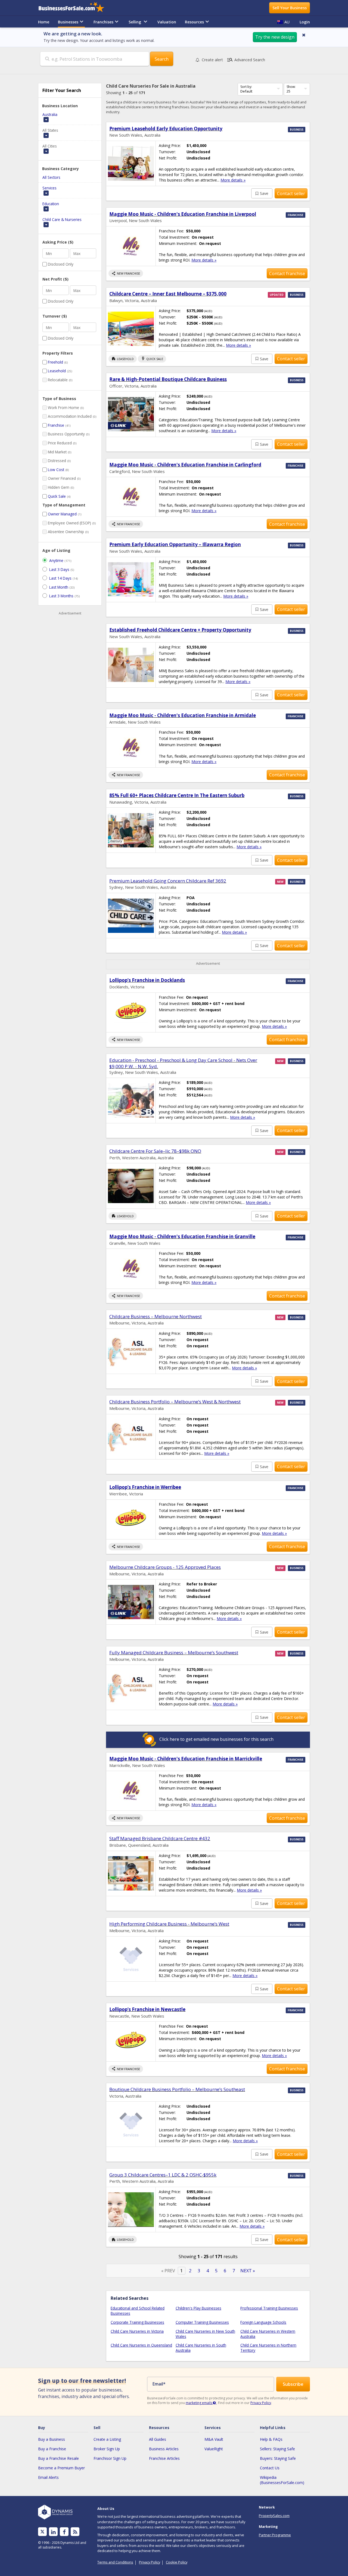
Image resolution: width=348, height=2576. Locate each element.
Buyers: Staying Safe (278, 2458)
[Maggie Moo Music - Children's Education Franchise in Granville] (131, 1269)
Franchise (56, 425)
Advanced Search (246, 60)
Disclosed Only (61, 264)
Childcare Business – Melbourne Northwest (156, 1316)
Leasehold (57, 371)
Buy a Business (52, 2439)
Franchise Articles (164, 2458)
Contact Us (270, 2468)
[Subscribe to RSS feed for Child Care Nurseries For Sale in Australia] (75, 2532)
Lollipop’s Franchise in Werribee (145, 1487)
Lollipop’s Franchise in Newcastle (147, 2009)
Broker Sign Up (107, 2449)
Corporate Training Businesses (137, 2322)
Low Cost (56, 470)
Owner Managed (62, 514)
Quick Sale (57, 496)
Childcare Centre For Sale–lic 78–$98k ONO (155, 1151)
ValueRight (214, 2449)
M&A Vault (214, 2439)
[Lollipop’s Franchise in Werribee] (131, 1519)
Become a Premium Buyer (61, 2468)
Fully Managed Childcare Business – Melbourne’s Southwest (174, 1653)
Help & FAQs (271, 2439)
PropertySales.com (274, 2516)
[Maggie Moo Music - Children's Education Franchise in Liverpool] (131, 246)
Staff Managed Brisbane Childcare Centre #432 (160, 1838)
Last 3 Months (61, 596)
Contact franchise (287, 273)
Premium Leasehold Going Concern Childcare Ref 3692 (168, 881)
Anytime (56, 560)
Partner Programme (275, 2535)
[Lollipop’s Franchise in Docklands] (131, 1012)
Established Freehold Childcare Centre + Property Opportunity (180, 630)
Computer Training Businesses (202, 2322)
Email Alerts (48, 2477)
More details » (233, 180)
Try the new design (275, 37)
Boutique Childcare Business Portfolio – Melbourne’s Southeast (177, 2089)
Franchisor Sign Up (110, 2458)
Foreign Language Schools (263, 2322)
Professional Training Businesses (269, 2308)
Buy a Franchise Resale (58, 2458)
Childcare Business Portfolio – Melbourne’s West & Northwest (175, 1402)
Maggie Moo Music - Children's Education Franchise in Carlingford (185, 465)
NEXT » (248, 2271)
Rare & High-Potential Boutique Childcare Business (168, 379)
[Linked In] (53, 2532)
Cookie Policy (177, 2562)
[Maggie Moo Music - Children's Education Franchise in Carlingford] (131, 497)
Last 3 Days (59, 569)
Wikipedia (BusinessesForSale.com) (282, 2480)
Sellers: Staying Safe (277, 2449)
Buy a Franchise (52, 2449)
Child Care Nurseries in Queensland (141, 2345)
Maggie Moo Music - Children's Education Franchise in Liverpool (183, 214)
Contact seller (291, 193)
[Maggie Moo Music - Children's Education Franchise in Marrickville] (131, 1791)
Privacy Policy (261, 2403)
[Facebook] (64, 2532)
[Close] (304, 35)
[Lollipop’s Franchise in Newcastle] (131, 2041)
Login (305, 22)
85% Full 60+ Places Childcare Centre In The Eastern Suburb (177, 795)
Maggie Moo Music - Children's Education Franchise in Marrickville (186, 1759)
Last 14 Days (60, 578)
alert (212, 60)
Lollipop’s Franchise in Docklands (147, 980)
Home (44, 22)
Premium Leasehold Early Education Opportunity (166, 129)
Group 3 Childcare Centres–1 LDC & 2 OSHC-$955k (163, 2175)
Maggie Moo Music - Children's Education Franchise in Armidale (183, 715)
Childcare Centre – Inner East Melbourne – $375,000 (168, 294)
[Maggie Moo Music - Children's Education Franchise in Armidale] (131, 747)
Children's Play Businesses (198, 2308)
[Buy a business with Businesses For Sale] (75, 8)
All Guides (158, 2439)
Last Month (59, 587)
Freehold (55, 362)
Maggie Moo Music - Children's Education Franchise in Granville (182, 1236)
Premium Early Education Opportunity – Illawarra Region (175, 544)
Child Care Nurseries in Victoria (137, 2331)
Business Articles (164, 2449)
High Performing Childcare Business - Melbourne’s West (169, 1924)
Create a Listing (107, 2439)
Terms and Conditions (115, 2562)
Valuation (167, 22)
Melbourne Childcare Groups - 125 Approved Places (165, 1567)
